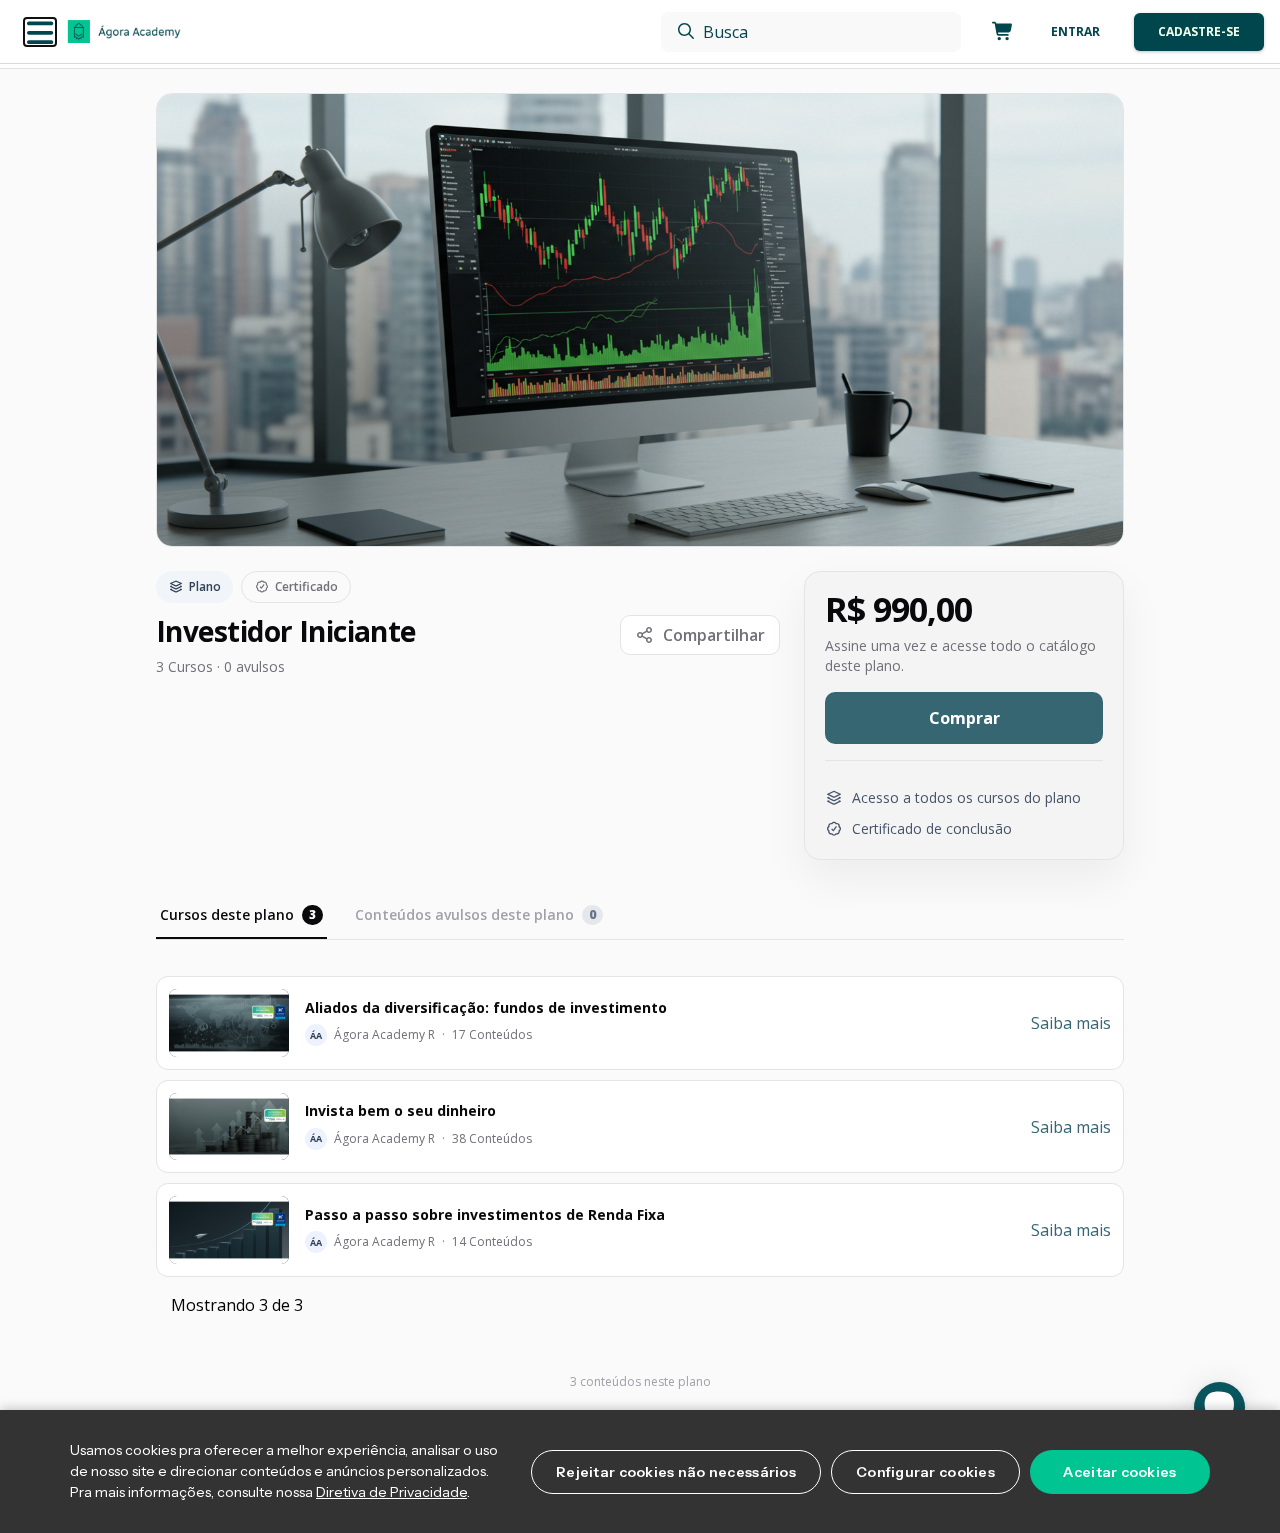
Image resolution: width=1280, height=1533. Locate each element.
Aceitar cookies (1119, 1472)
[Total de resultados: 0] (811, 32)
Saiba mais (1071, 1023)
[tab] (241, 917)
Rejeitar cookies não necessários (676, 1472)
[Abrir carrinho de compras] (999, 32)
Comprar (964, 718)
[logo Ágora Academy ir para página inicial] (124, 32)
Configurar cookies (925, 1472)
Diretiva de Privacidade (391, 1492)
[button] (40, 32)
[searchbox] (811, 32)
